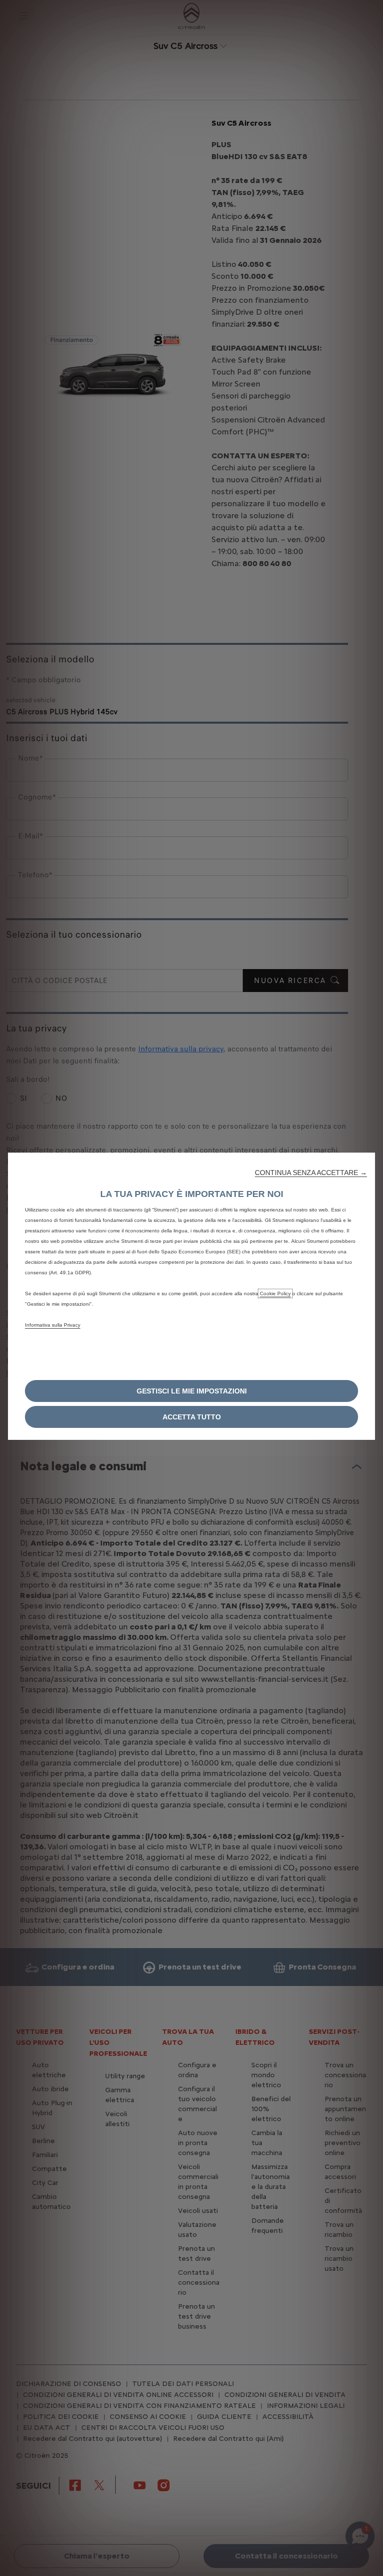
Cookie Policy (275, 1293)
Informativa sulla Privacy (53, 1325)
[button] (311, 1173)
